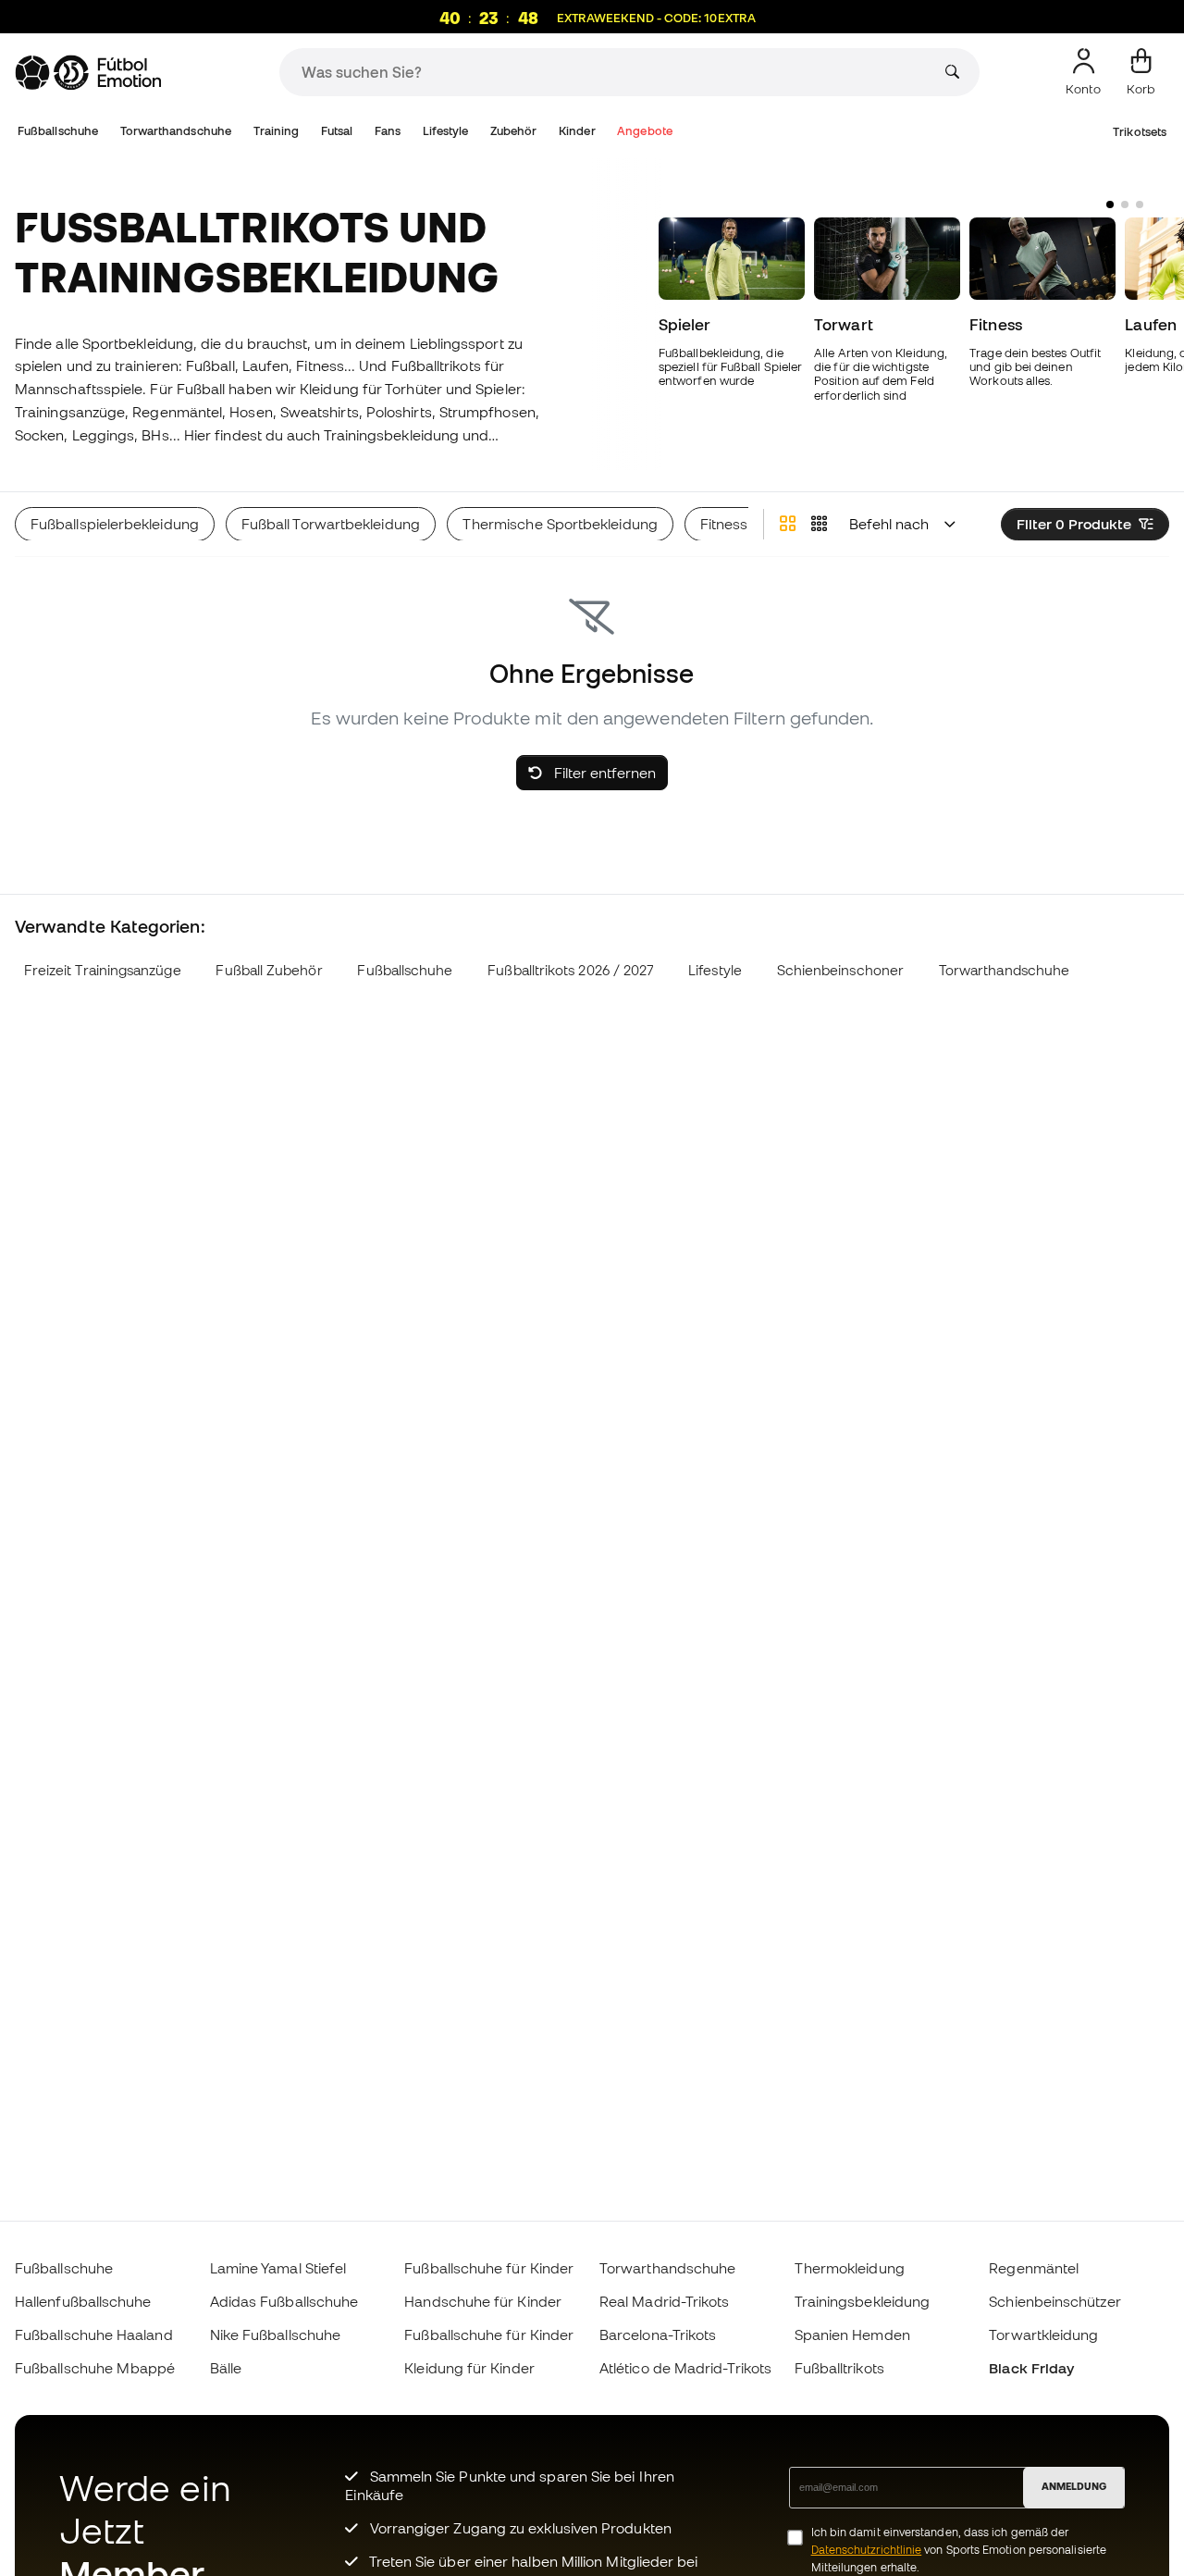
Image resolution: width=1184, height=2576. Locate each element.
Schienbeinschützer (1054, 2301)
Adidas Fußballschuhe (284, 2301)
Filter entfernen (603, 773)
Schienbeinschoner (840, 970)
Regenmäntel (1034, 2268)
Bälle (226, 2368)
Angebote (645, 131)
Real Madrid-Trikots (664, 2301)
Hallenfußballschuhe (83, 2301)
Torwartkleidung (1043, 2334)
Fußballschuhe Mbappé (95, 2368)
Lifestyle (446, 131)
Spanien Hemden (852, 2334)
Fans (388, 131)
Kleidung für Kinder (469, 2368)
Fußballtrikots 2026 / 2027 (570, 970)
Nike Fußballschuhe (275, 2334)
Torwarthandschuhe (176, 131)
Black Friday (1031, 2368)
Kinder (577, 131)
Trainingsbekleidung (862, 2301)
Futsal (337, 131)
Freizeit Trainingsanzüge (103, 970)
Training (277, 131)
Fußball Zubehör (269, 970)
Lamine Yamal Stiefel (278, 2268)
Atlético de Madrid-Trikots (685, 2368)
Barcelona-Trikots (658, 2334)
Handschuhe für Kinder (483, 2301)
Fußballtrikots (839, 2368)
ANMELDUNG (1074, 2486)
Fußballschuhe (58, 131)
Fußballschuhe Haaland (94, 2334)
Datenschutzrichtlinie (867, 2550)
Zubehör (514, 131)
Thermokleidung (850, 2268)
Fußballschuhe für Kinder (489, 2268)
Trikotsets (1140, 132)
